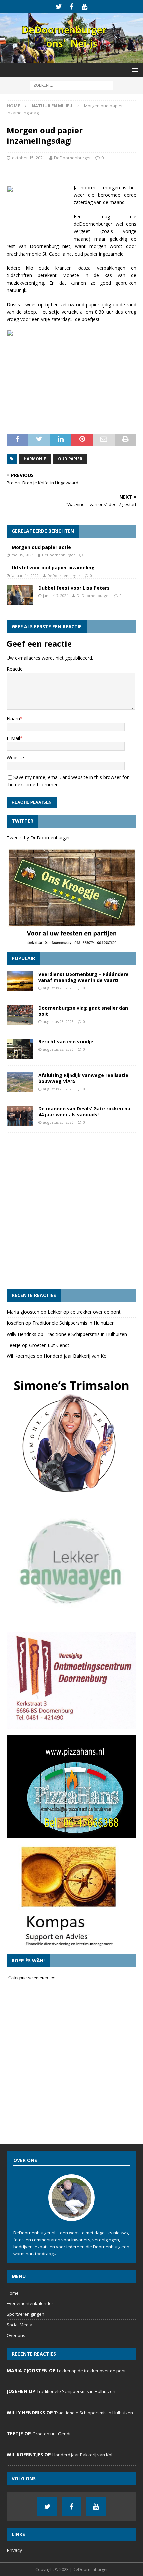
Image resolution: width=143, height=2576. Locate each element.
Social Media (19, 2325)
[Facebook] (72, 7)
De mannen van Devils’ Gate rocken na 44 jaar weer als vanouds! (84, 1112)
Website (15, 758)
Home (13, 2293)
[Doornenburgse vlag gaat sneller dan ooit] (20, 1015)
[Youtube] (85, 7)
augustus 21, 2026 (58, 1089)
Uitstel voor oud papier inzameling (53, 567)
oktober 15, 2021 (28, 158)
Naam (13, 719)
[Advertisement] (71, 1211)
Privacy (14, 2550)
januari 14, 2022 (25, 575)
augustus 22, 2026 (58, 1049)
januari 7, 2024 (56, 596)
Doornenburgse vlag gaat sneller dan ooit (83, 1011)
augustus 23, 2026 (58, 988)
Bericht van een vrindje (66, 1041)
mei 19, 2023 (22, 555)
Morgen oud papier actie (41, 547)
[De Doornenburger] (71, 59)
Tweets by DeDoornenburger (38, 838)
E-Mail (13, 738)
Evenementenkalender (30, 2303)
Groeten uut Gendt (49, 1345)
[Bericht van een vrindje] (20, 1049)
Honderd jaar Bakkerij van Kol (76, 1356)
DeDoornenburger (72, 158)
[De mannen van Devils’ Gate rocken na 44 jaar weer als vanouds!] (20, 1116)
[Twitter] (59, 7)
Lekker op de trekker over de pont (84, 1312)
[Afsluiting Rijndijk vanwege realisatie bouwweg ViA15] (20, 1082)
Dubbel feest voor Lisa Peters (74, 588)
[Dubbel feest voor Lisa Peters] (20, 595)
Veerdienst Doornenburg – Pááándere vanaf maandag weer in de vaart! (83, 977)
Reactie (15, 669)
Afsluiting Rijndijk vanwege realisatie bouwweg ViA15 (83, 1078)
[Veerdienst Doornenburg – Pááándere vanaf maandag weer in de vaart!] (20, 981)
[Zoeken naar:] (71, 85)
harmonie (35, 459)
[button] (134, 70)
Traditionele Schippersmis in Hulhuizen (73, 1323)
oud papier (70, 459)
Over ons (16, 2335)
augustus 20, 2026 (58, 1122)
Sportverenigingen (25, 2314)
